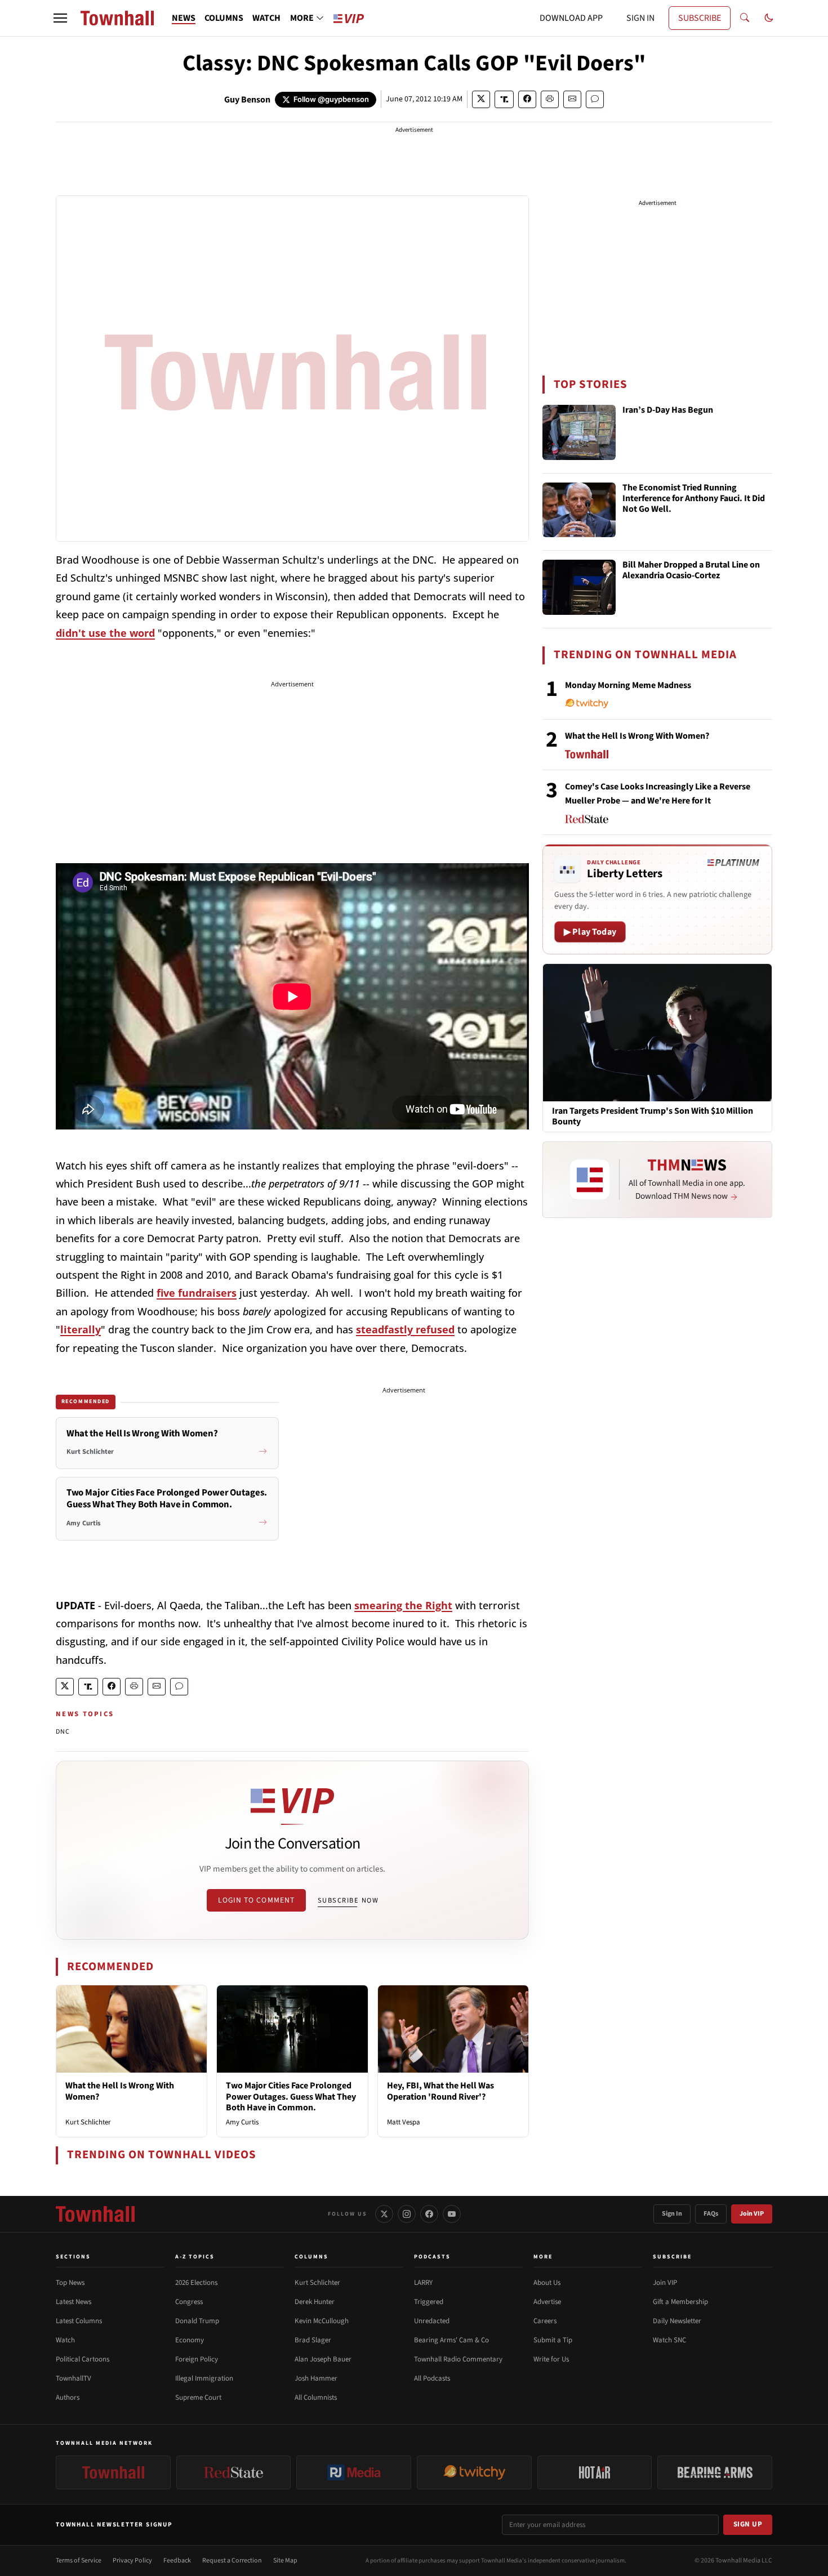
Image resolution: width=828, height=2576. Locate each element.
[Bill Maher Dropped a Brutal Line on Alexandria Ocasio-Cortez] (579, 587)
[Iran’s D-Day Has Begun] (579, 432)
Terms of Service (79, 2561)
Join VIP (752, 2214)
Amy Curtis (242, 2122)
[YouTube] (452, 2214)
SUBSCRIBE (700, 18)
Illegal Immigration (204, 2378)
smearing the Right (403, 1605)
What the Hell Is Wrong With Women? (120, 2091)
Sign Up (748, 2524)
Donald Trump (197, 2321)
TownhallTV (74, 2378)
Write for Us (551, 2359)
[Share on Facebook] (527, 99)
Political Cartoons (83, 2359)
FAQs (711, 2214)
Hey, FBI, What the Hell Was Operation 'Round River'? (440, 2091)
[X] (384, 2214)
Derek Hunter (315, 2302)
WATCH (266, 18)
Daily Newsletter (677, 2321)
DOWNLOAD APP (571, 18)
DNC (63, 1732)
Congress (189, 2302)
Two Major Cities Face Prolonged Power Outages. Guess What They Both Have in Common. (291, 2096)
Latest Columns (79, 2321)
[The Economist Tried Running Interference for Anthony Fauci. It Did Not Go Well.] (579, 510)
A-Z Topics (195, 2257)
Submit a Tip (553, 2340)
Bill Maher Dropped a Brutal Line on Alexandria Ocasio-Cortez (691, 571)
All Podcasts (432, 2378)
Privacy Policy (132, 2561)
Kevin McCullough (322, 2321)
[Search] (745, 18)
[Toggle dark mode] (769, 18)
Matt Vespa (404, 2122)
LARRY (423, 2283)
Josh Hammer (316, 2378)
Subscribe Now (348, 1900)
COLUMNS (224, 18)
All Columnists (316, 2398)
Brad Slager (313, 2340)
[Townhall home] (95, 2214)
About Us (547, 2283)
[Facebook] (429, 2214)
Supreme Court (198, 2398)
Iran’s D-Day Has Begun (668, 410)
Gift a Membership (680, 2302)
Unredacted (432, 2321)
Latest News (74, 2302)
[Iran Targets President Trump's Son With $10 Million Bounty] (657, 1032)
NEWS (184, 18)
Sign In (672, 2214)
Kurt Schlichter (88, 2122)
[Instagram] (407, 2214)
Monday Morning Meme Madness (628, 685)
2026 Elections (196, 2283)
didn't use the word (105, 633)
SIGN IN (640, 18)
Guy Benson (247, 100)
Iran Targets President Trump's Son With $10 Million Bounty (653, 1117)
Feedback (177, 2561)
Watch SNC (669, 2340)
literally (81, 1329)
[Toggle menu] (60, 18)
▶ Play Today (590, 932)
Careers (545, 2321)
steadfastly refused (405, 1329)
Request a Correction (232, 2561)
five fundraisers (197, 1293)
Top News (70, 2283)
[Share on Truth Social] (504, 99)
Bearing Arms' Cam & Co (451, 2340)
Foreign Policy (197, 2359)
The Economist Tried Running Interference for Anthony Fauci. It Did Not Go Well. (694, 499)
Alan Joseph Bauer (323, 2359)
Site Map (285, 2561)
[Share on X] (481, 99)
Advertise (547, 2302)
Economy (190, 2340)
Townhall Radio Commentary (458, 2359)
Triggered (429, 2302)
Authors (68, 2398)
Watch (65, 2340)
